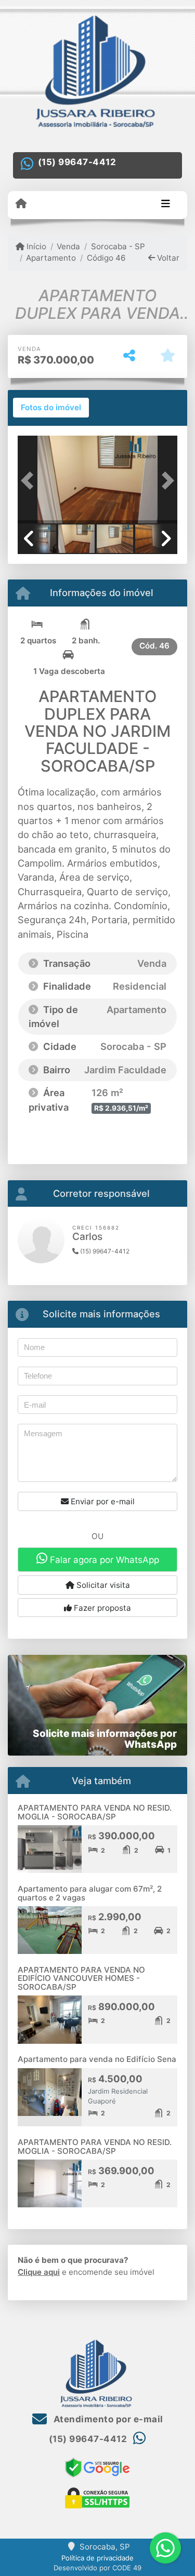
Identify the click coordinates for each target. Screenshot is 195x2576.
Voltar (167, 258)
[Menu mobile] (21, 204)
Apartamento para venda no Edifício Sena (97, 2059)
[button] (30, 481)
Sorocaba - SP (118, 246)
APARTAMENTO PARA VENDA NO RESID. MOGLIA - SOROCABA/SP (95, 1812)
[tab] (51, 408)
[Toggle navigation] (166, 205)
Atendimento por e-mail (107, 2419)
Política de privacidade (97, 2558)
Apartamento (51, 258)
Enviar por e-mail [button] (102, 1501)
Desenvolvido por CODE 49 (97, 2568)
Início (35, 246)
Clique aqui (39, 2272)
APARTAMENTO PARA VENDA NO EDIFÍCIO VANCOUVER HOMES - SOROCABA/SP (81, 1978)
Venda (68, 246)
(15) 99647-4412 (77, 162)
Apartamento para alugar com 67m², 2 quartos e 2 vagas (90, 1893)
